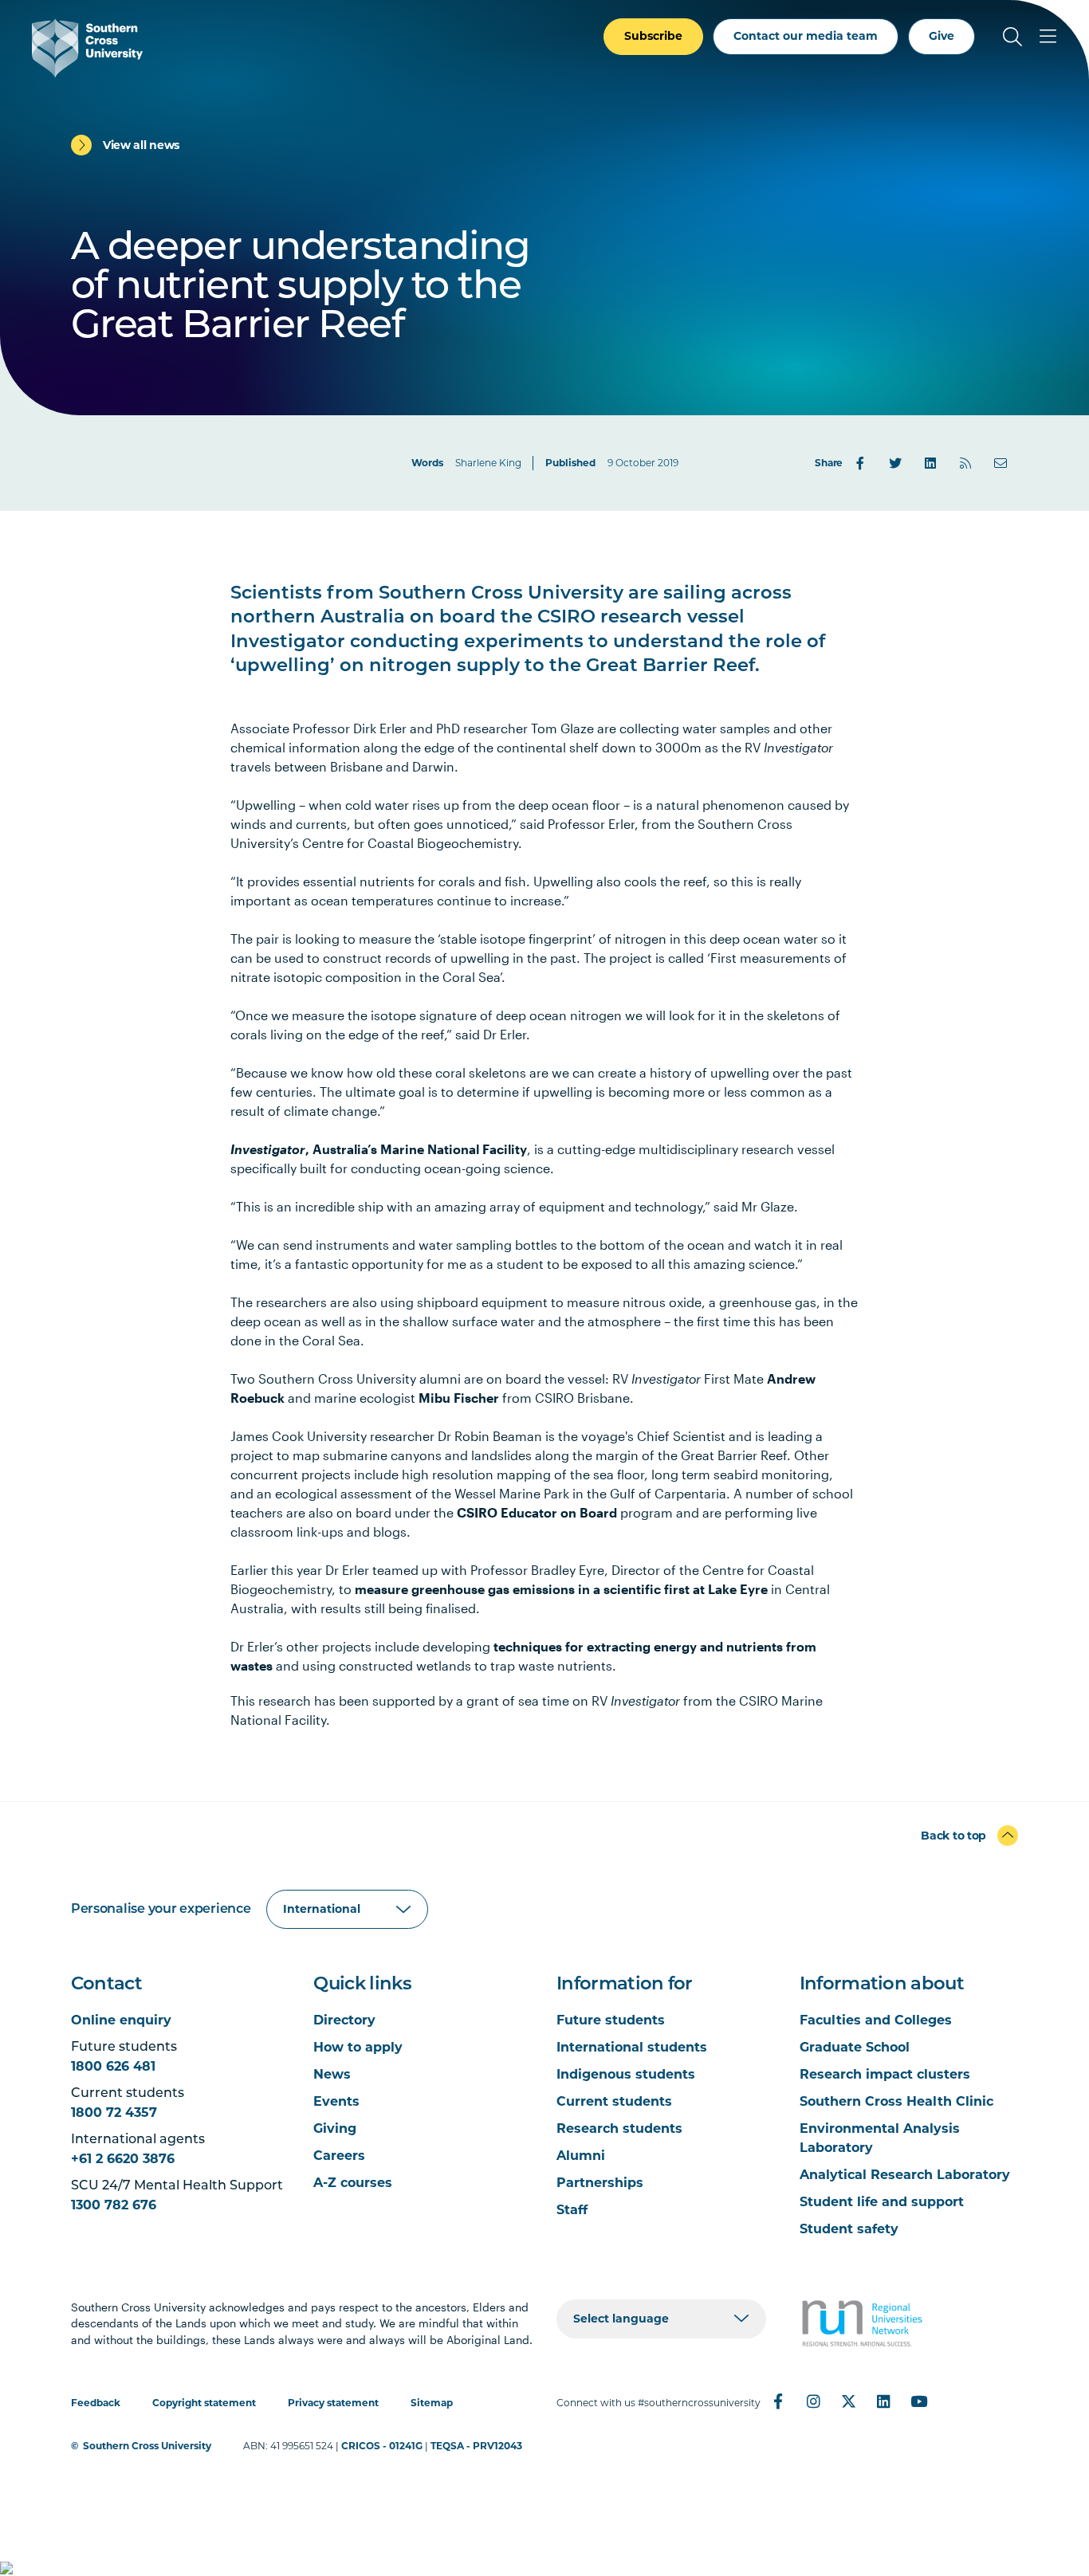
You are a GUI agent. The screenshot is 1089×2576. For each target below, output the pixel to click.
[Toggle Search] (1012, 37)
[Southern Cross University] (87, 48)
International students (632, 2047)
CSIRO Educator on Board (537, 1512)
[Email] (1001, 463)
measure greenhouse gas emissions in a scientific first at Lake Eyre (561, 1589)
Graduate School (855, 2047)
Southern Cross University (147, 2446)
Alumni (581, 2156)
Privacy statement (333, 2403)
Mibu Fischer (459, 1398)
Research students (619, 2128)
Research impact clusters (885, 2074)
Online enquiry (121, 2020)
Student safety (849, 2229)
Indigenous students (626, 2074)
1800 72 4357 (114, 2113)
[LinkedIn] (930, 463)
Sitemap (432, 2403)
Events (336, 2101)
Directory (344, 2020)
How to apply (358, 2047)
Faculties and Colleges (876, 2020)
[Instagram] (813, 2401)
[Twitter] (895, 463)
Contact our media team (806, 36)
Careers (339, 2156)
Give (942, 36)
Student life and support (882, 2202)
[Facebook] (860, 463)
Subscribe (653, 36)
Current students (614, 2101)
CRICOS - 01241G (382, 2446)
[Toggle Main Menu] (1048, 37)
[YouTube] (918, 2401)
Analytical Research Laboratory (905, 2175)
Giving (335, 2128)
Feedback (96, 2403)
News (332, 2074)
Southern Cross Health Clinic (896, 2101)
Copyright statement (204, 2403)
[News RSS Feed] (965, 463)
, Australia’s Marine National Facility (379, 1149)
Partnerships (600, 2183)
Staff (572, 2210)
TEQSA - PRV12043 (476, 2446)
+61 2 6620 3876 (123, 2159)
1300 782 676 (114, 2205)
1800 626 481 (113, 2066)
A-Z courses (353, 2183)
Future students (611, 2020)
